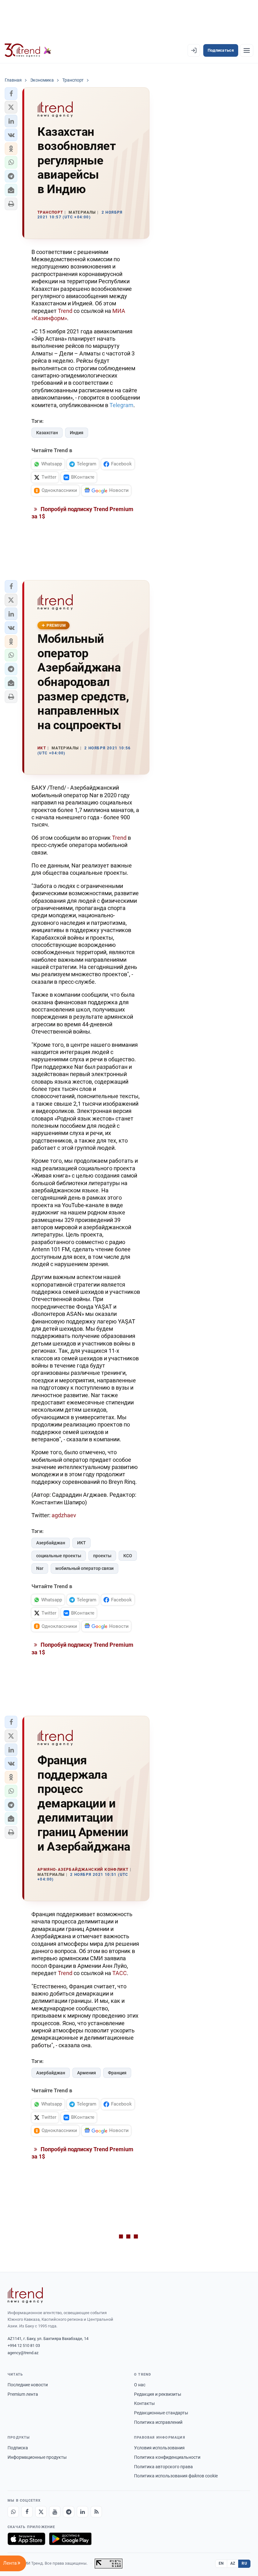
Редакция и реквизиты (158, 2394)
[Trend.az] (28, 50)
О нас (140, 2385)
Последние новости (28, 2385)
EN (221, 2563)
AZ (233, 2563)
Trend (66, 311)
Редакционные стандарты (161, 2413)
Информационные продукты (37, 2457)
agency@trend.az (23, 2353)
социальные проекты (59, 1556)
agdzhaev (64, 1515)
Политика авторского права (163, 2467)
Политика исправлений (158, 2422)
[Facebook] (27, 2512)
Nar (40, 1568)
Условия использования (159, 2448)
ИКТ (81, 1543)
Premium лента (23, 2394)
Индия (77, 433)
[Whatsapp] (13, 2512)
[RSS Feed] (96, 2512)
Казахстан (47, 433)
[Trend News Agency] (25, 2295)
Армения (87, 2073)
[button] (11, 94)
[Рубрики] (247, 50)
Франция (117, 2073)
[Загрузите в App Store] (26, 2539)
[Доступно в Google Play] (70, 2539)
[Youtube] (55, 2512)
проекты (102, 1556)
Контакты (144, 2403)
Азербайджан (51, 1543)
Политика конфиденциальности (167, 2457)
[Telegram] (69, 2512)
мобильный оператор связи (84, 1568)
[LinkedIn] (82, 2512)
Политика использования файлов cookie (176, 2476)
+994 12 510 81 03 (24, 2345)
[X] (41, 2512)
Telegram (121, 405)
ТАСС (120, 1973)
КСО (128, 1556)
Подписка (18, 2448)
